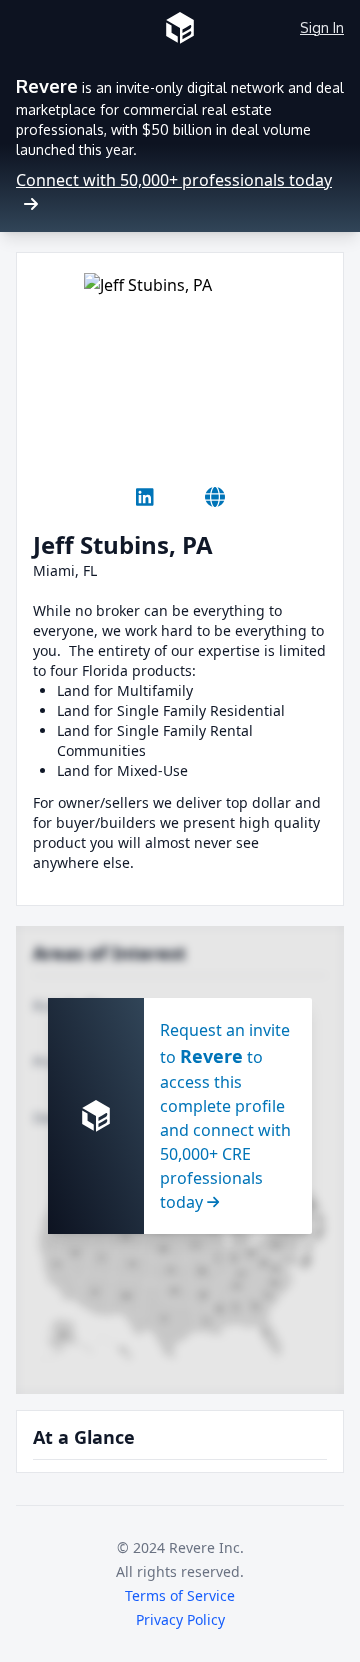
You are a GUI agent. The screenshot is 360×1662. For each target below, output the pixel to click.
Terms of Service (180, 1595)
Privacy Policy (180, 1619)
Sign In (322, 27)
